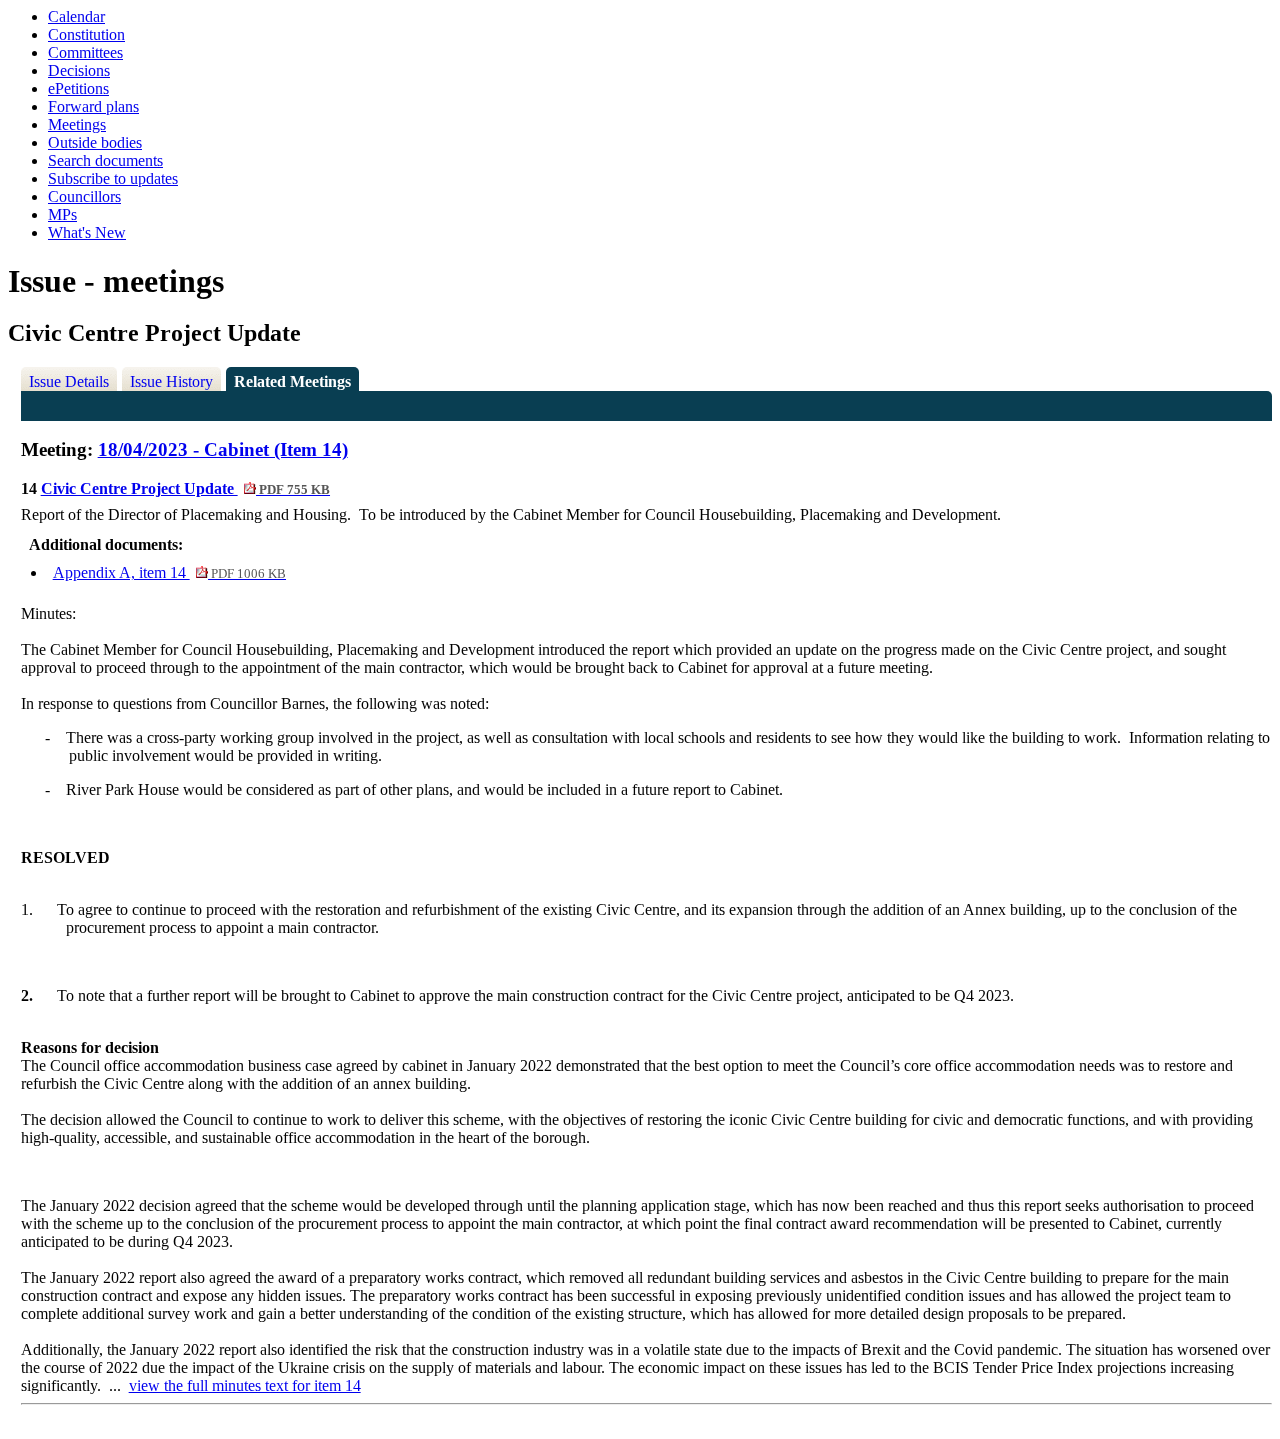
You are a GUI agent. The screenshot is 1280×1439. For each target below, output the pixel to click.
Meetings (77, 124)
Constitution (86, 34)
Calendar (76, 16)
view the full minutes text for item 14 (245, 1385)
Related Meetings (292, 381)
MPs (62, 214)
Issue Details (69, 381)
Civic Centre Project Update (185, 488)
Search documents (105, 160)
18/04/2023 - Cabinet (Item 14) (223, 449)
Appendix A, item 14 (169, 572)
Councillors (84, 196)
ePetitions (78, 88)
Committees (85, 52)
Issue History (171, 381)
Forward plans (93, 106)
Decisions (79, 70)
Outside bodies (95, 142)
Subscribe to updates (113, 178)
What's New (87, 232)
